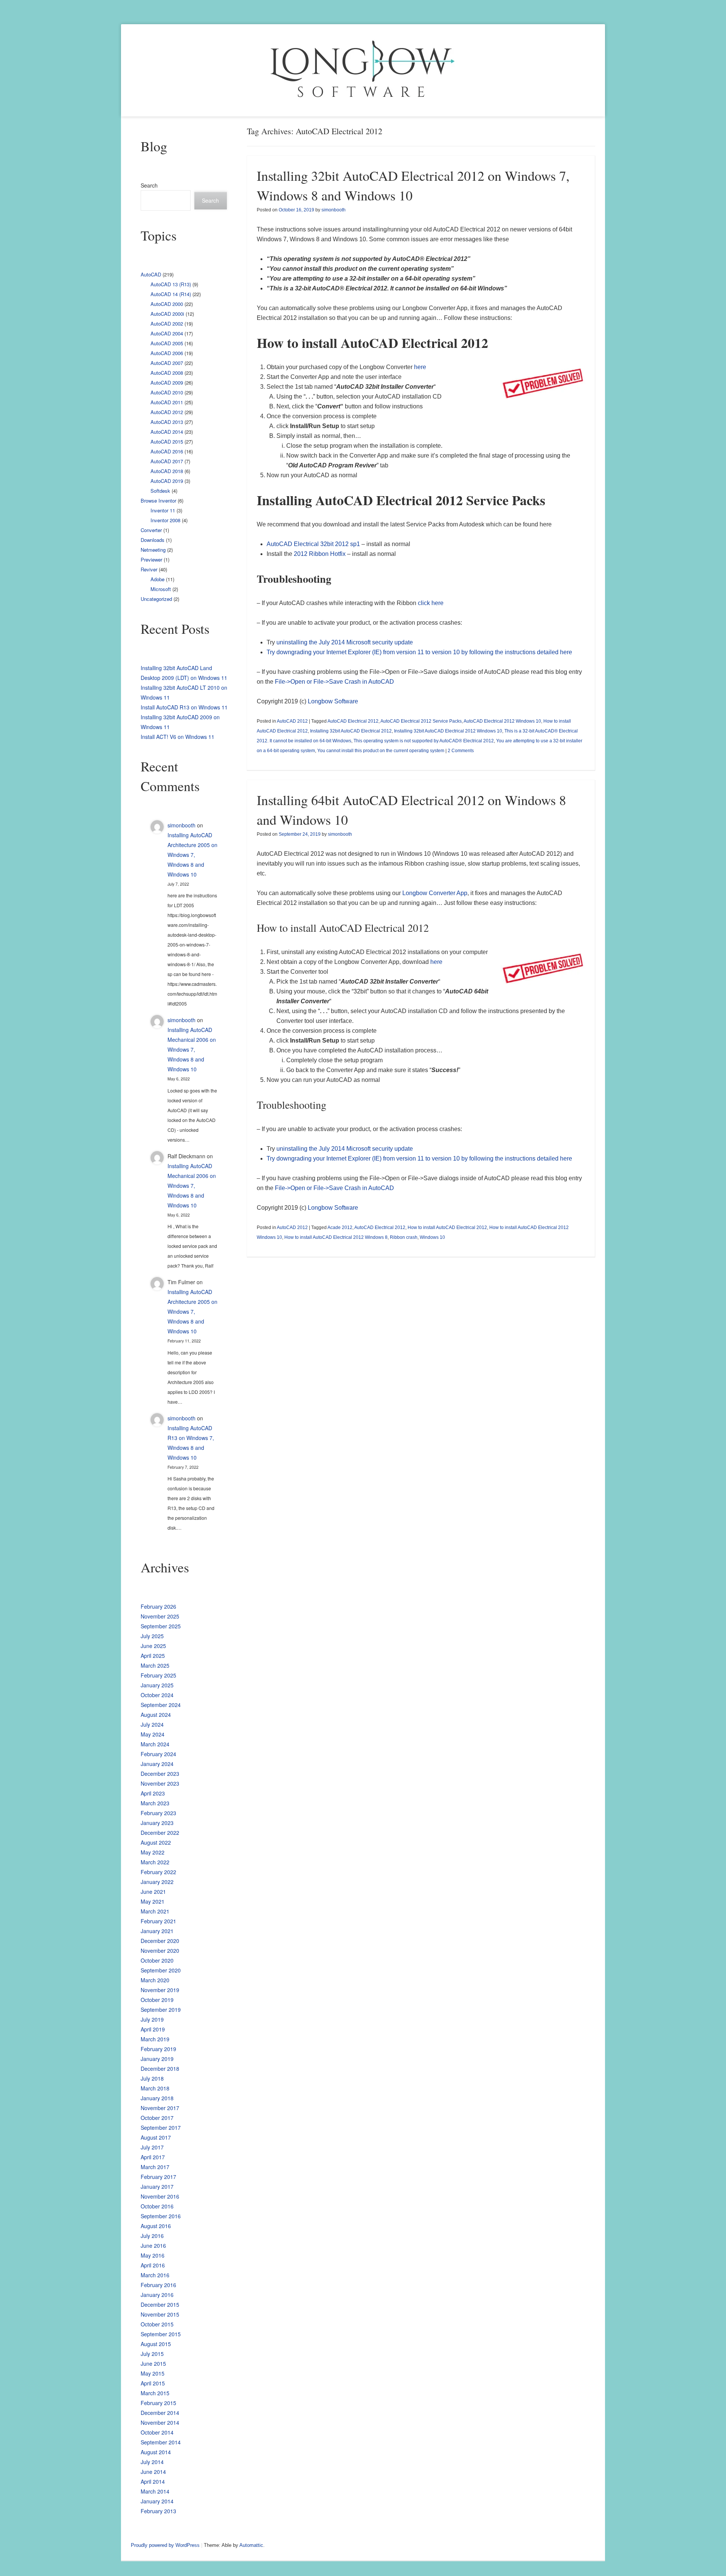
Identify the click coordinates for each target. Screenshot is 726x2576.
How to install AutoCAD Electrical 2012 (447, 1227)
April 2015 (153, 2383)
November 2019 (160, 1990)
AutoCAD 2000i (167, 314)
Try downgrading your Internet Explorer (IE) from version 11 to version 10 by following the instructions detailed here (419, 652)
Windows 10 (432, 1237)
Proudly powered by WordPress (165, 2545)
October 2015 (157, 2324)
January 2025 (157, 1685)
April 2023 (153, 1793)
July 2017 (152, 2147)
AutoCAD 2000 (167, 304)
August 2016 (156, 2226)
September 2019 (161, 2010)
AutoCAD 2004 (167, 333)
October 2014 (157, 2432)
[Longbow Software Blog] (363, 70)
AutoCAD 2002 (167, 324)
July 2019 (152, 2019)
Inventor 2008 (165, 520)
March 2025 (155, 1665)
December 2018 (160, 2069)
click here (431, 603)
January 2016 (157, 2295)
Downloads (153, 540)
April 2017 (153, 2157)
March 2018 (155, 2088)
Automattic (251, 2545)
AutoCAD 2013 (167, 422)
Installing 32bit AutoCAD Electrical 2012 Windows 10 (448, 731)
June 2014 (153, 2472)
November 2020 (160, 1951)
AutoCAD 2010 (167, 392)
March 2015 (155, 2393)
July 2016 (152, 2236)
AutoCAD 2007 (167, 363)
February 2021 (158, 1921)
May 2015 (153, 2373)
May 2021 (153, 1901)
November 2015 (160, 2314)
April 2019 (153, 2029)
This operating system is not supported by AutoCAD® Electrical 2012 (424, 741)
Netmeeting (153, 550)
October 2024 (157, 1695)
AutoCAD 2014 (167, 432)
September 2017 (161, 2128)
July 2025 (152, 1636)
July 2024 (152, 1724)
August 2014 (156, 2452)
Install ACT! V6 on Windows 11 (178, 737)
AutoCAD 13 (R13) (171, 284)
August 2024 (156, 1715)
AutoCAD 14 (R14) (171, 294)
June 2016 (153, 2245)
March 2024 (155, 1744)
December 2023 (160, 1774)
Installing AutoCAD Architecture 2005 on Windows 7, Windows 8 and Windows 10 (192, 855)
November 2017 (160, 2108)
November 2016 (160, 2196)
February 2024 (158, 1754)
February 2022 (158, 1872)
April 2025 (153, 1656)
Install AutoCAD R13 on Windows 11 (184, 707)
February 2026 (158, 1606)
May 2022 (153, 1852)
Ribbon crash (404, 1237)
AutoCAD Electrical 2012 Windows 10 (502, 721)
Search (149, 185)
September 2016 (161, 2216)
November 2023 (160, 1783)
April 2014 (153, 2481)
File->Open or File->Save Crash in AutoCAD (334, 682)
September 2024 (161, 1705)
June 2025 (153, 1646)
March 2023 (155, 1803)
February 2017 (158, 2177)
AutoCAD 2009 (167, 383)
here (420, 367)
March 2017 (155, 2167)
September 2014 (161, 2442)
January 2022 (157, 1882)
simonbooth (334, 210)
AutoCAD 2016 (167, 451)
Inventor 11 (163, 510)
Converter (151, 530)
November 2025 (160, 1616)
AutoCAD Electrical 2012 (353, 721)
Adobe (157, 579)
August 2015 (156, 2344)
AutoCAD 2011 (167, 402)
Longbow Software (333, 701)
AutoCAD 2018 (167, 471)
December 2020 (160, 1941)
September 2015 (161, 2334)
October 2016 (157, 2206)
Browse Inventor (158, 500)
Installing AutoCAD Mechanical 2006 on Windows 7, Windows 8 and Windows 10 (192, 1049)
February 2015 (158, 2403)
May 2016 (153, 2255)
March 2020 (155, 1980)
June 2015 (153, 2363)
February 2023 (158, 1813)
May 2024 (153, 1734)
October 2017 (157, 2118)
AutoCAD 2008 (167, 373)
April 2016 (153, 2265)
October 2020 (157, 1960)
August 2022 (156, 1842)
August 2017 (156, 2137)
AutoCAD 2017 (167, 461)
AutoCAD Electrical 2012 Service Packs (421, 721)
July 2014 (152, 2462)
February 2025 (158, 1675)
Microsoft (161, 589)
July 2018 (152, 2078)
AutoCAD (151, 274)
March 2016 (155, 2275)
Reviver (149, 569)
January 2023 (157, 1823)
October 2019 (157, 2000)
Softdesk (160, 491)
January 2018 (157, 2098)
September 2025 (161, 1626)
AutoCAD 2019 (167, 481)
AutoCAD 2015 (167, 441)
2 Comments (461, 751)
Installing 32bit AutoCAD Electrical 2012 (351, 731)
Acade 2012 (340, 1227)
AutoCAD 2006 (167, 353)
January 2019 (157, 2059)
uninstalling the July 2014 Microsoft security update (345, 642)
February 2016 (158, 2285)
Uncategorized (156, 599)
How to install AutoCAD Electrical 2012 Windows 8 (336, 1237)
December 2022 (160, 1833)
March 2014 (155, 2491)
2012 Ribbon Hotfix (320, 554)
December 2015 (160, 2304)
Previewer (151, 559)
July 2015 (152, 2354)
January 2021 (157, 1931)
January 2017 (157, 2186)
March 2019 (155, 2039)
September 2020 (161, 1970)
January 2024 (157, 1764)
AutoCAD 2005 (167, 343)
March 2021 (155, 1911)
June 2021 (153, 1892)
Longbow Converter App (435, 893)
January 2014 (157, 2501)
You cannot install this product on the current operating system (381, 751)
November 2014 (160, 2422)
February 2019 (158, 2049)
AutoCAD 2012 (292, 721)
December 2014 (160, 2413)
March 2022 (155, 1862)
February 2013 (158, 2511)
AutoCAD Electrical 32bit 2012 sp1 (313, 544)
